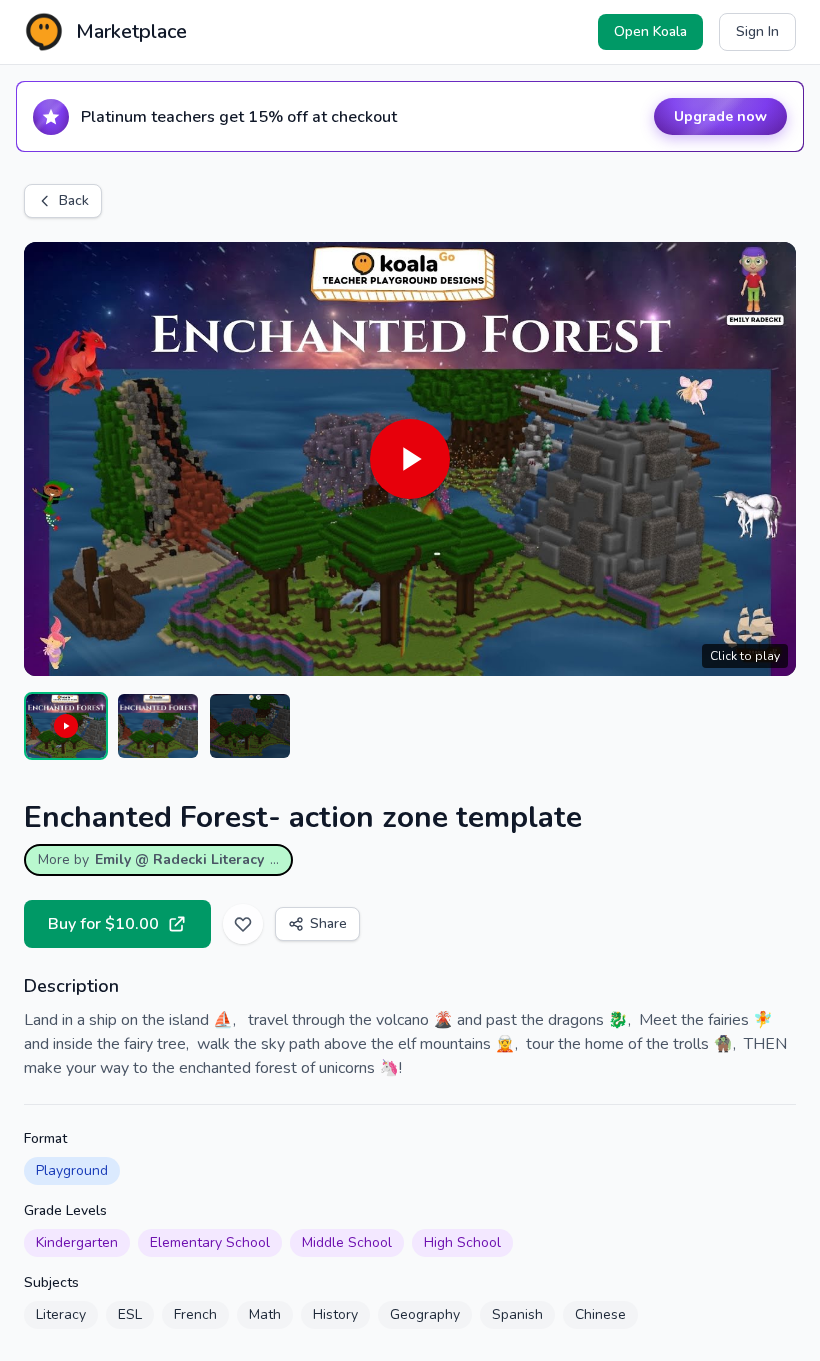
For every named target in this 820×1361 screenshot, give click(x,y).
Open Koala (650, 31)
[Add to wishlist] (243, 924)
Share (328, 923)
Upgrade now (720, 116)
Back (74, 200)
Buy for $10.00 (103, 924)
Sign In (757, 31)
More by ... (158, 859)
